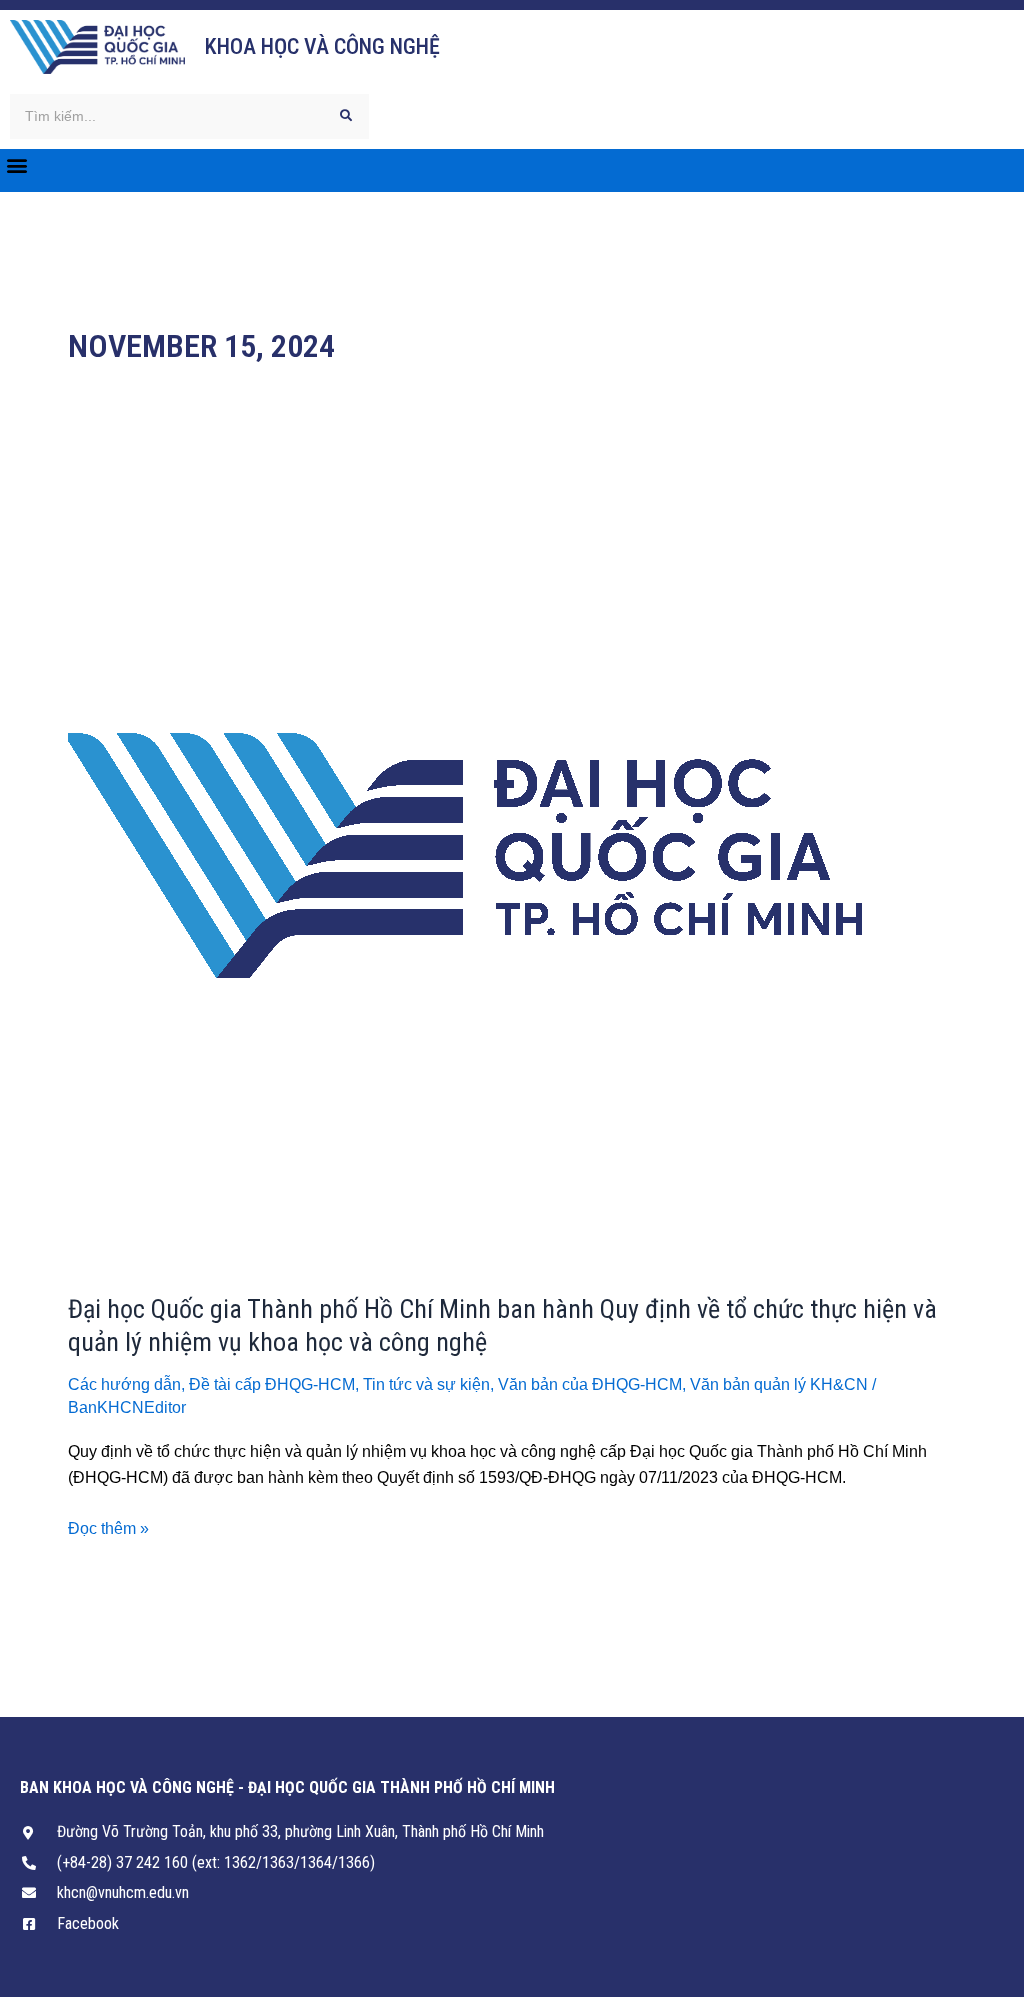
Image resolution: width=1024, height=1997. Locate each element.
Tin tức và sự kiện (426, 1384)
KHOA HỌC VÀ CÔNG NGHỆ (322, 46)
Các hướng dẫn (124, 1384)
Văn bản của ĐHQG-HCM (590, 1384)
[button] (16, 165)
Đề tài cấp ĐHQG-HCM (272, 1384)
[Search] (346, 116)
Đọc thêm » (108, 1526)
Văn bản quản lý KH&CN (779, 1384)
